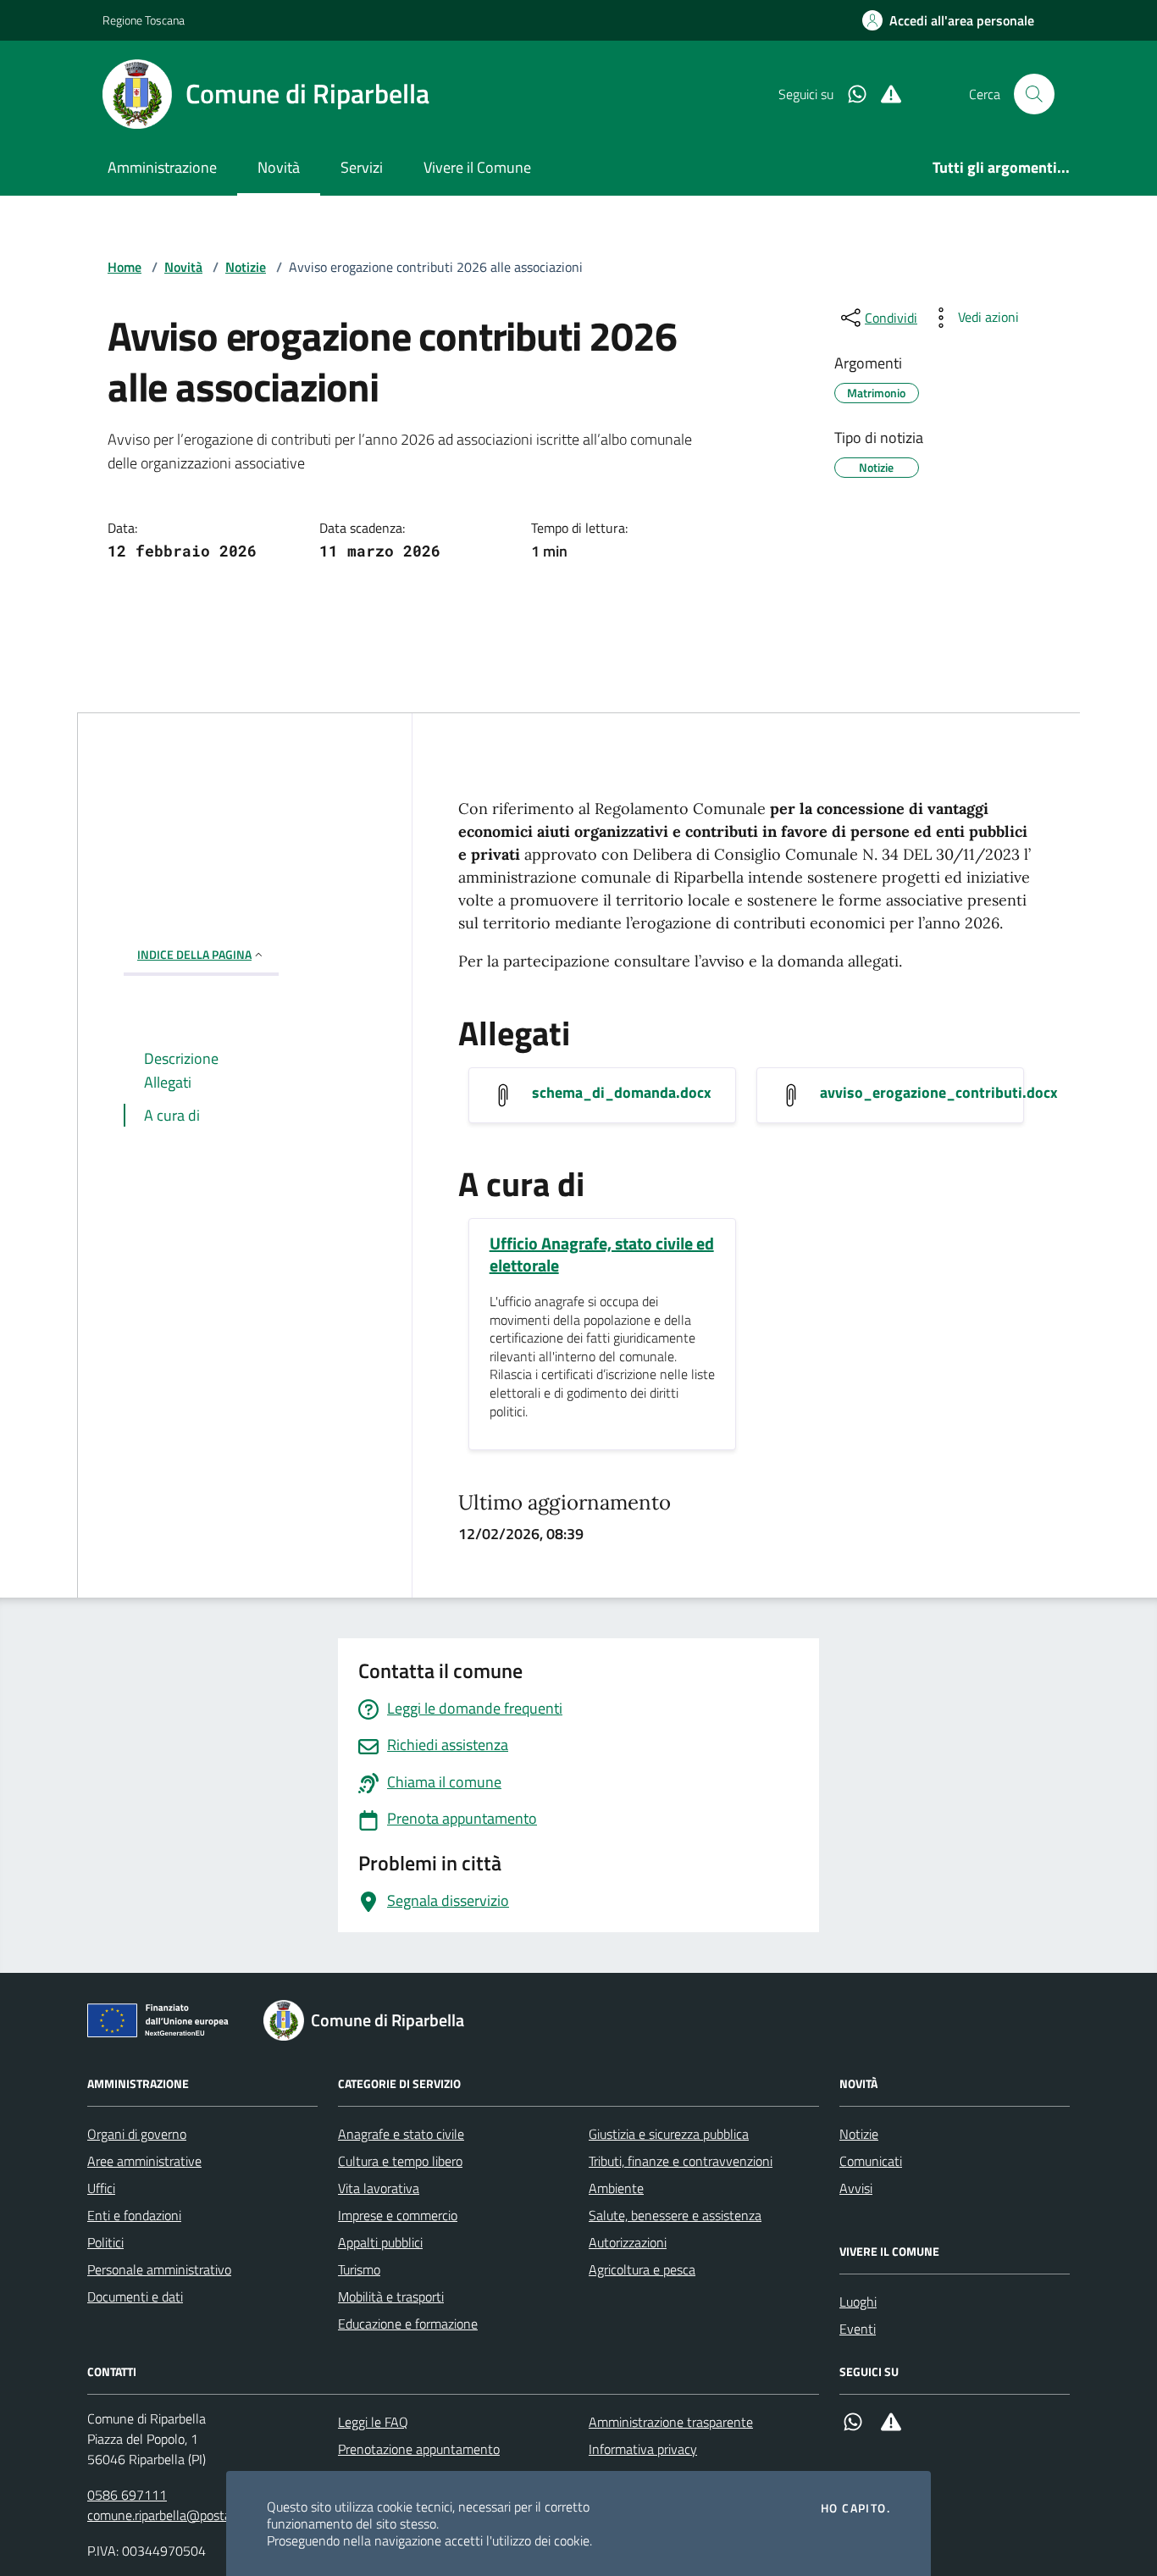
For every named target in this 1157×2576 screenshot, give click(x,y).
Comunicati (871, 2161)
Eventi (858, 2329)
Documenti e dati (135, 2296)
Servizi (362, 167)
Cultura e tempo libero (400, 2161)
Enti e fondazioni (134, 2215)
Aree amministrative (144, 2161)
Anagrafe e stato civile (401, 2134)
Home (125, 267)
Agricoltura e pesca (642, 2269)
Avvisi (856, 2188)
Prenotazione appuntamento (419, 2449)
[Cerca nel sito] (1034, 94)
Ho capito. (855, 2508)
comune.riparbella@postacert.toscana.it (199, 2515)
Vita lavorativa (379, 2188)
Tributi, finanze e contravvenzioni (681, 2161)
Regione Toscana (144, 20)
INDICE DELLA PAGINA (194, 954)
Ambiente (616, 2188)
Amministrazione (162, 167)
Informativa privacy (643, 2449)
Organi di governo (137, 2134)
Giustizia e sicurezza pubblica (669, 2134)
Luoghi (858, 2302)
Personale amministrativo (159, 2269)
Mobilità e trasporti (391, 2296)
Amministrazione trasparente (671, 2422)
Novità (279, 167)
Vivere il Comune (477, 167)
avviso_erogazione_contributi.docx (939, 1093)
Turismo (359, 2269)
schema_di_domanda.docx (622, 1093)
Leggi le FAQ (373, 2422)
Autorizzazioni (628, 2242)
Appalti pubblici (380, 2242)
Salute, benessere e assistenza (675, 2215)
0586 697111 (127, 2495)
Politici (105, 2242)
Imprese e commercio (398, 2215)
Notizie (246, 267)
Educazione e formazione (408, 2324)
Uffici (101, 2188)
